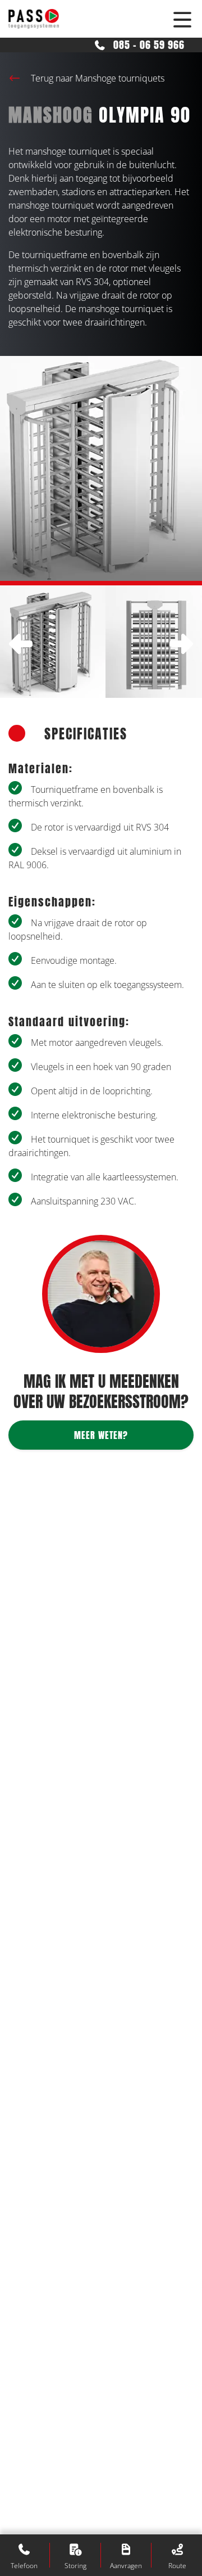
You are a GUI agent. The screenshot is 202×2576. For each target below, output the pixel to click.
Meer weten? (101, 1435)
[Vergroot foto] (53, 642)
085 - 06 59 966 (148, 45)
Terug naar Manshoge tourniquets (97, 78)
